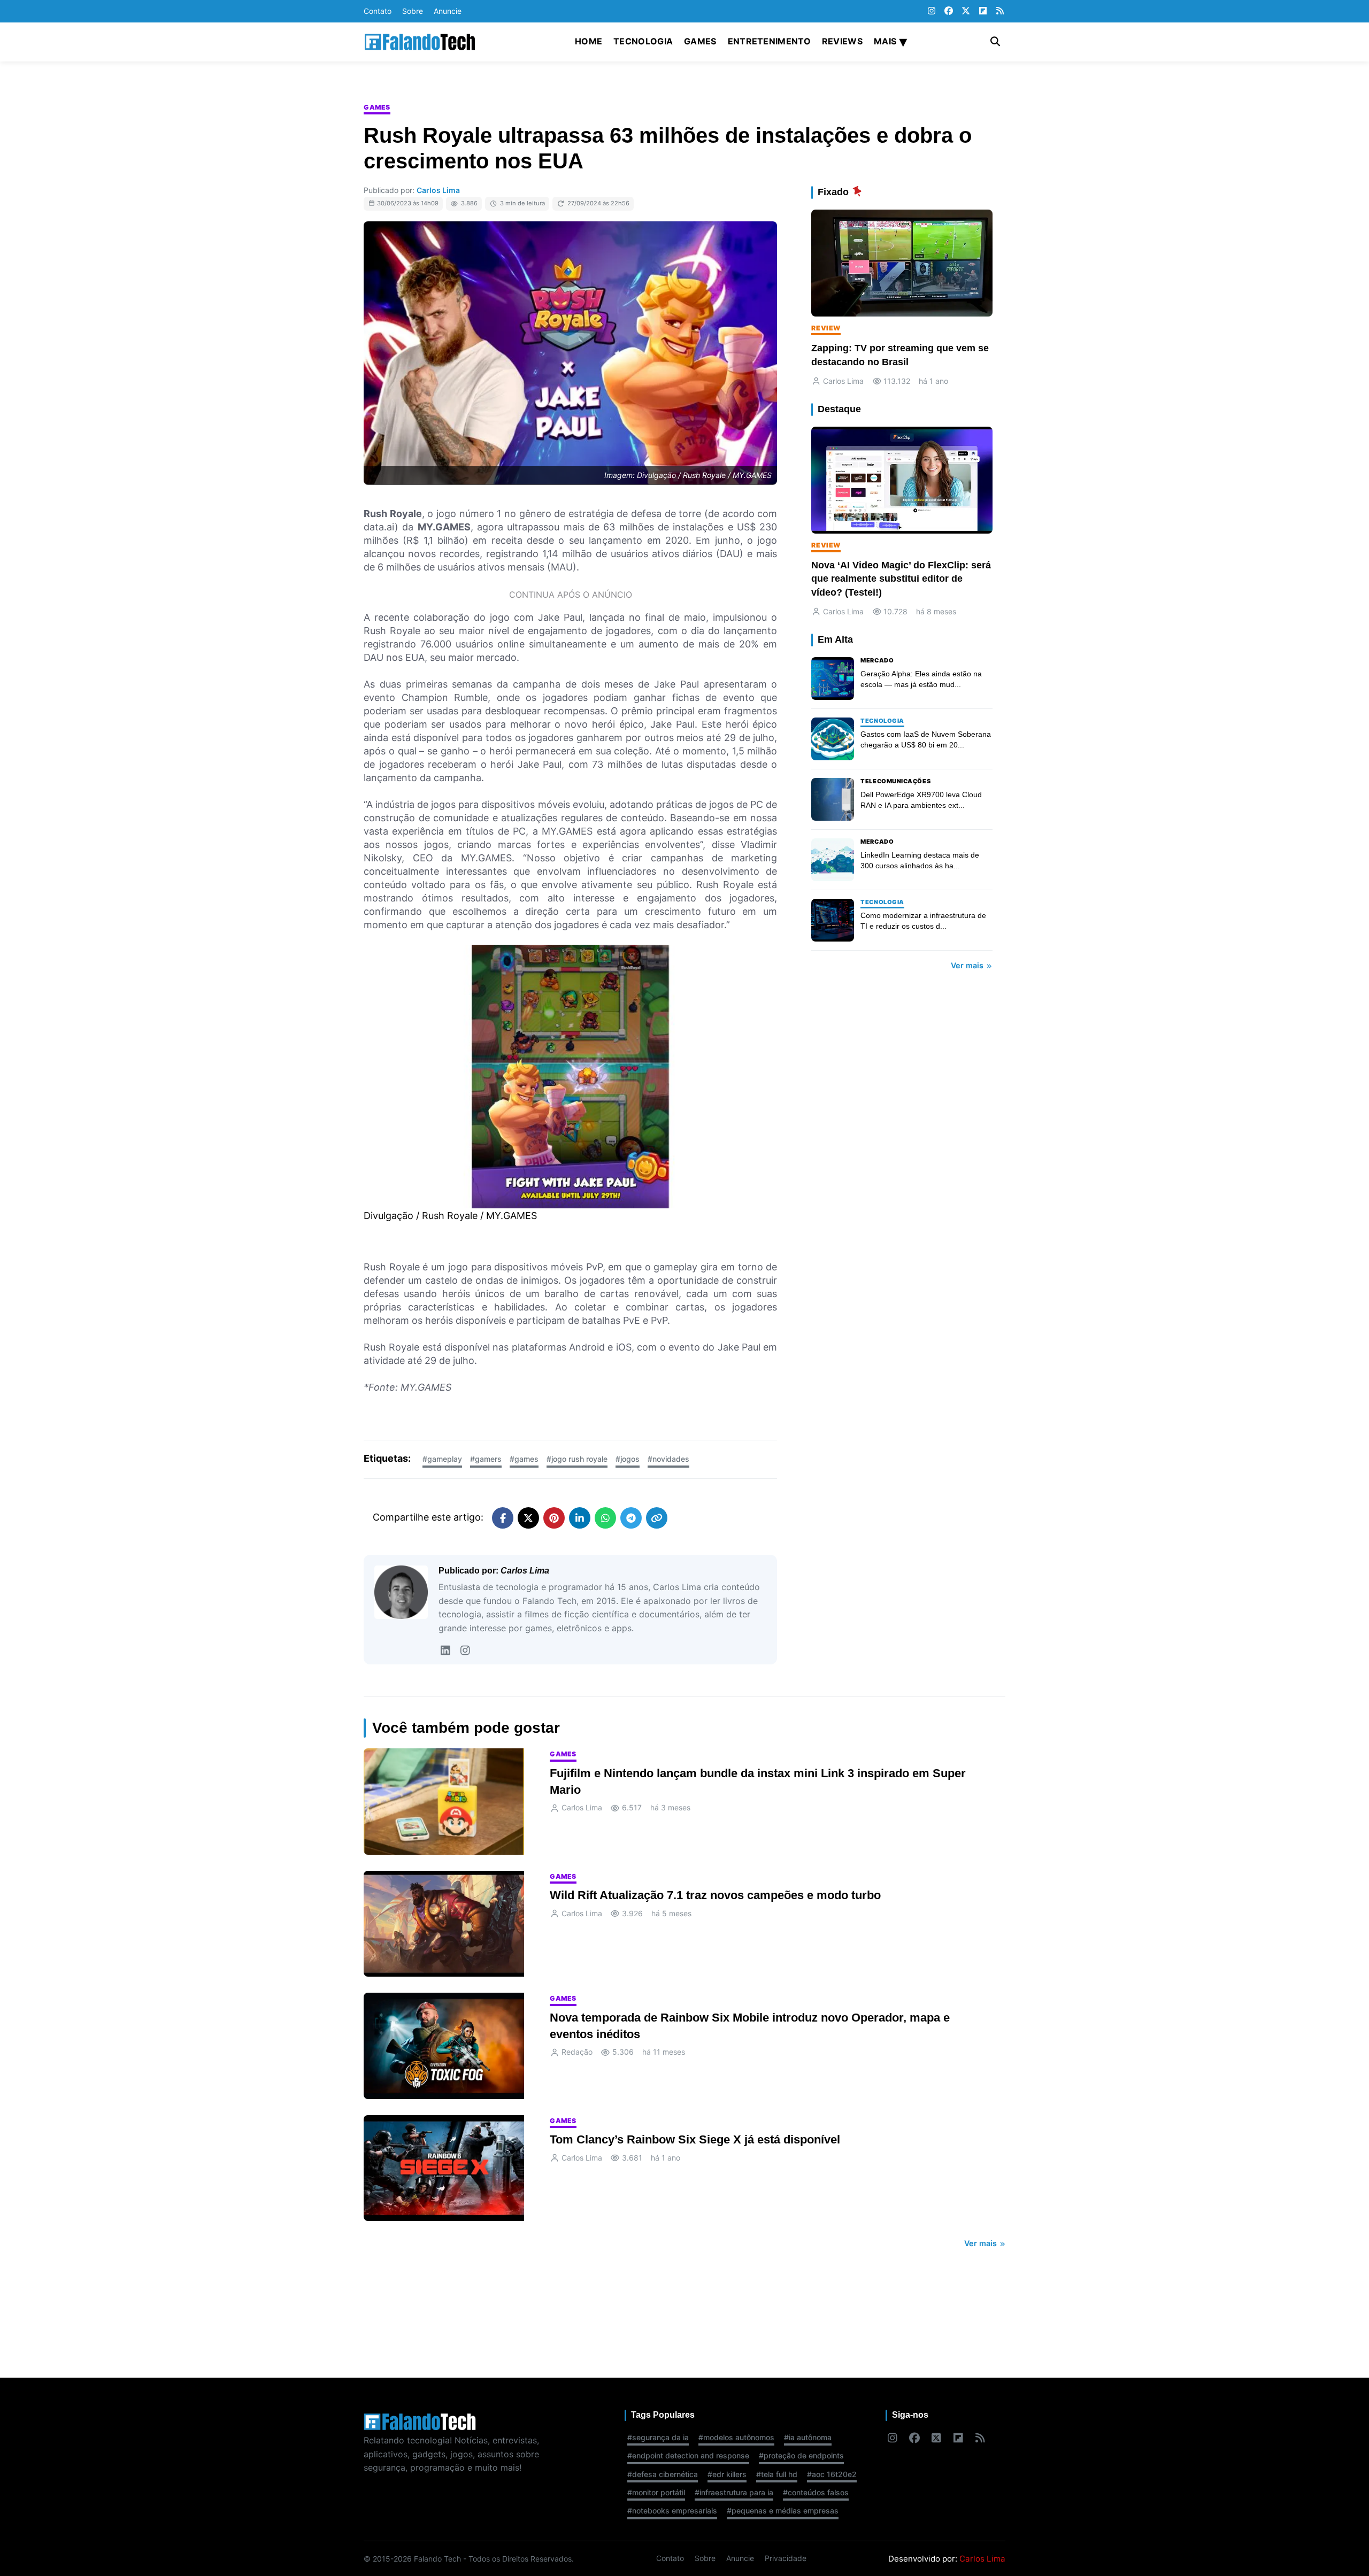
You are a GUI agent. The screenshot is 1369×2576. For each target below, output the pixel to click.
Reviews (842, 41)
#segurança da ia (658, 2437)
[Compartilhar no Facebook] (503, 1518)
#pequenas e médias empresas (783, 2511)
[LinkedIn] (445, 1651)
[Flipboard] (983, 11)
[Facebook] (949, 11)
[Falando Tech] (420, 42)
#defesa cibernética (663, 2474)
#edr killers (727, 2474)
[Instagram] (932, 11)
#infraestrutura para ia (734, 2492)
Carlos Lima (438, 190)
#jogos (628, 1459)
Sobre (413, 11)
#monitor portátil (656, 2492)
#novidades (668, 1459)
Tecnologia (643, 41)
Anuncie (448, 11)
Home (589, 41)
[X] (966, 11)
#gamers (486, 1459)
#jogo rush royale (577, 1459)
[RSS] (1000, 11)
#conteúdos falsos (816, 2492)
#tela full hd (777, 2474)
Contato (378, 11)
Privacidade (786, 2558)
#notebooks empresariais (672, 2511)
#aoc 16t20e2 (832, 2474)
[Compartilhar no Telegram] (631, 1518)
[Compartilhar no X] (528, 1518)
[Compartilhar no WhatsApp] (605, 1518)
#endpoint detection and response (688, 2455)
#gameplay (442, 1459)
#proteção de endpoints (801, 2455)
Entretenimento (769, 41)
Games (700, 41)
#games (524, 1459)
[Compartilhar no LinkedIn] (580, 1518)
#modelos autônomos (736, 2437)
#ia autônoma (808, 2437)
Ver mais (968, 965)
